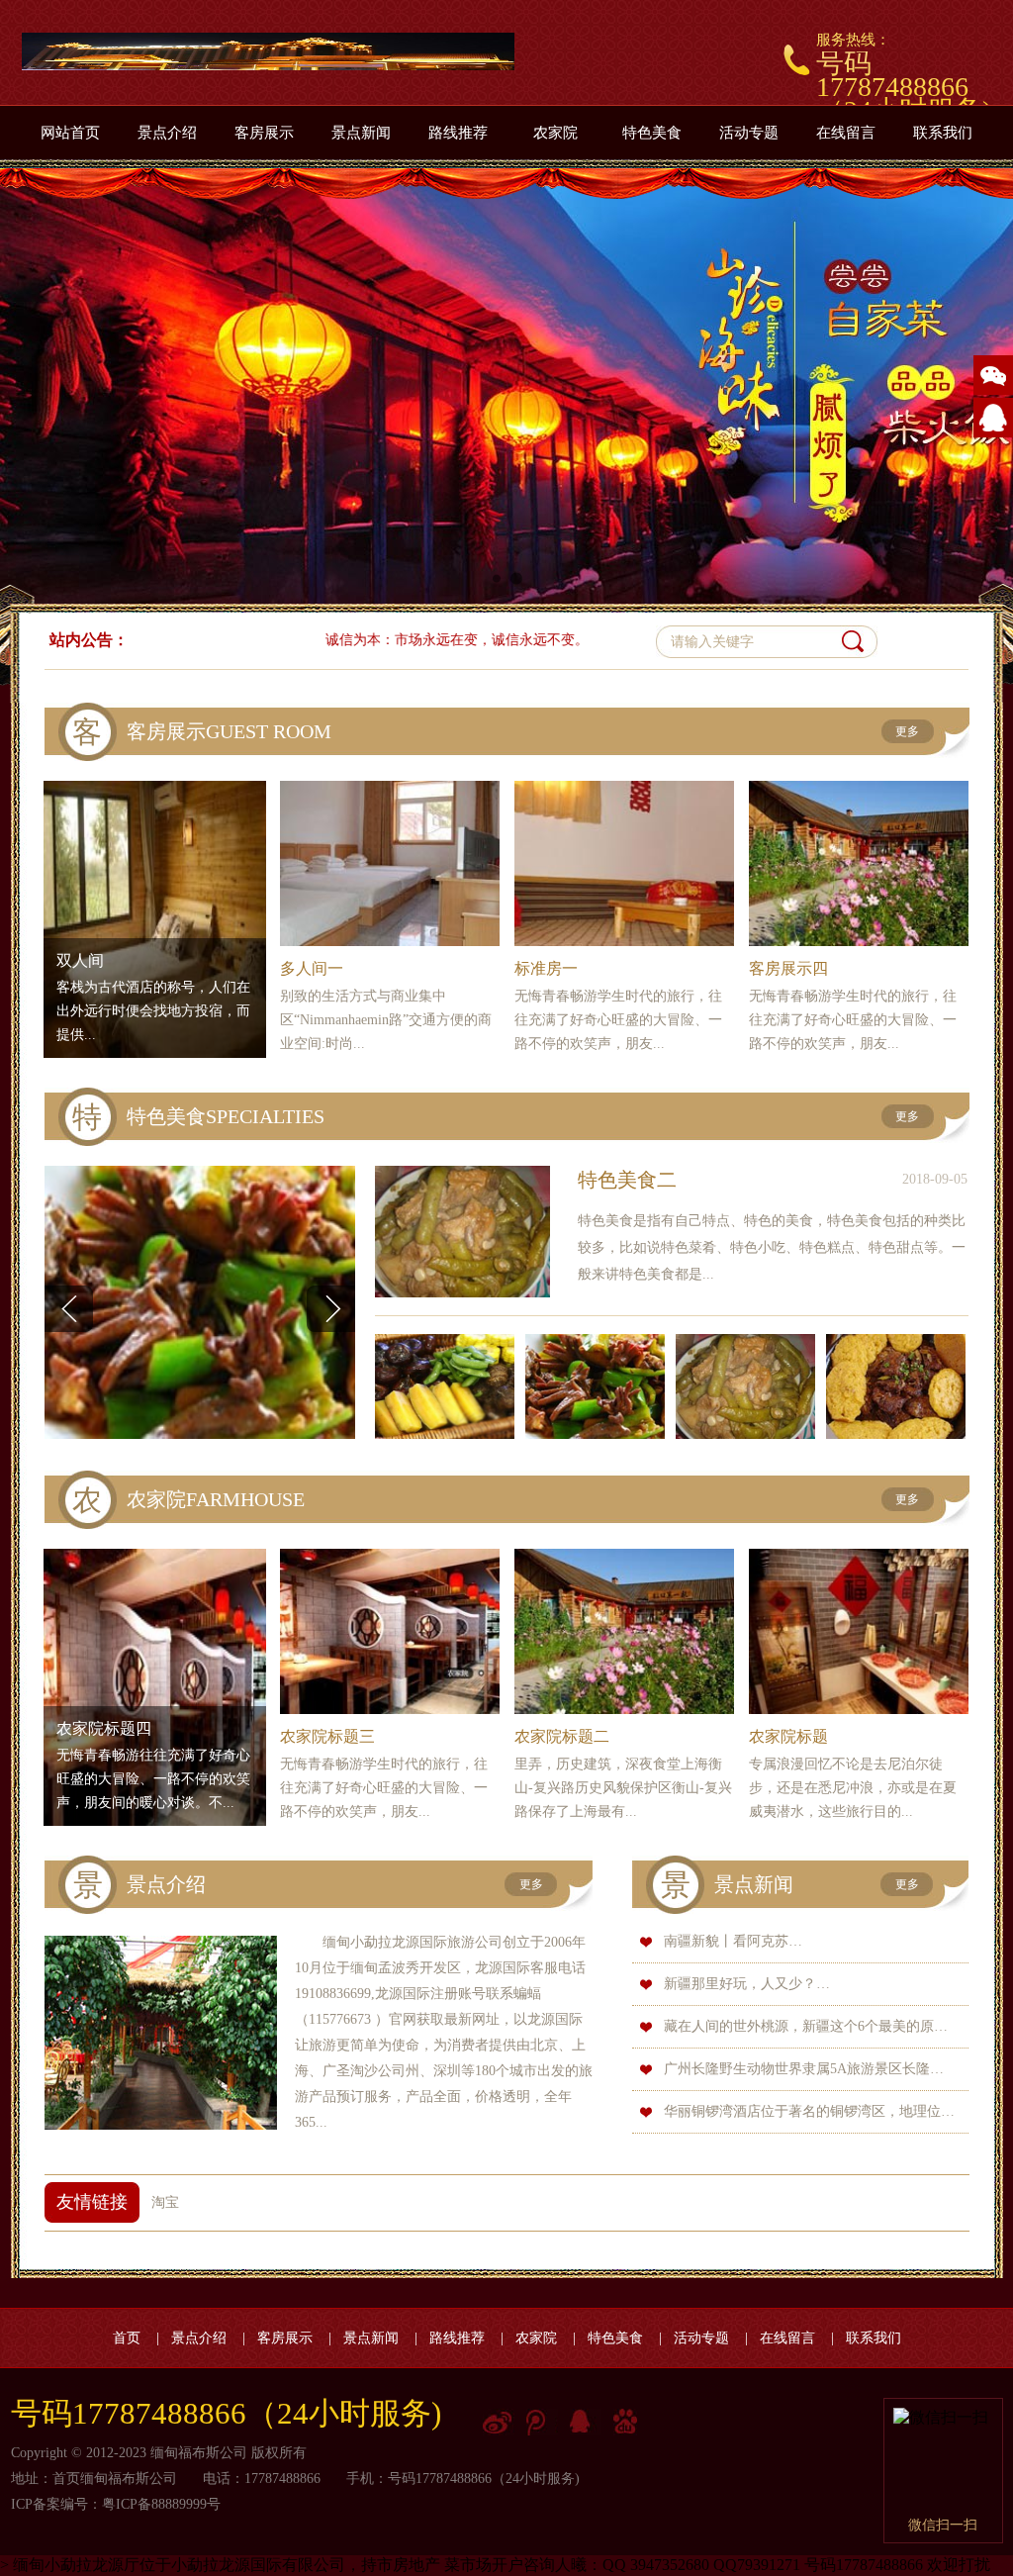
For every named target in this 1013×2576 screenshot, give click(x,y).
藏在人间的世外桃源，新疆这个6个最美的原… (806, 2026)
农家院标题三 (327, 1736)
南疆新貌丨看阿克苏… (733, 1941)
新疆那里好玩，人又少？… (747, 1984)
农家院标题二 (562, 1736)
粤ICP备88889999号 (161, 2504)
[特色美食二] (462, 1232)
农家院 (555, 133)
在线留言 (846, 133)
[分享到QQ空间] (586, 2425)
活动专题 (749, 133)
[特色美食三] (600, 1386)
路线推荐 (458, 133)
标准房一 (546, 968)
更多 (907, 731)
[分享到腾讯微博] (542, 2425)
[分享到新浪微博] (499, 2425)
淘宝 (165, 2202)
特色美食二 (627, 1180)
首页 (127, 2338)
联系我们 (943, 133)
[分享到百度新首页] (629, 2425)
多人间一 (312, 968)
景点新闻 (361, 133)
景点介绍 (167, 133)
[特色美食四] (450, 1386)
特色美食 (652, 133)
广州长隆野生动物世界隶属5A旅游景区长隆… (804, 2069)
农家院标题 (788, 1736)
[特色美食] (901, 1386)
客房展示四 (788, 968)
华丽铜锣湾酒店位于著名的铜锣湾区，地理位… (809, 2111)
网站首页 (70, 133)
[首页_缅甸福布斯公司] (268, 51)
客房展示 (264, 133)
